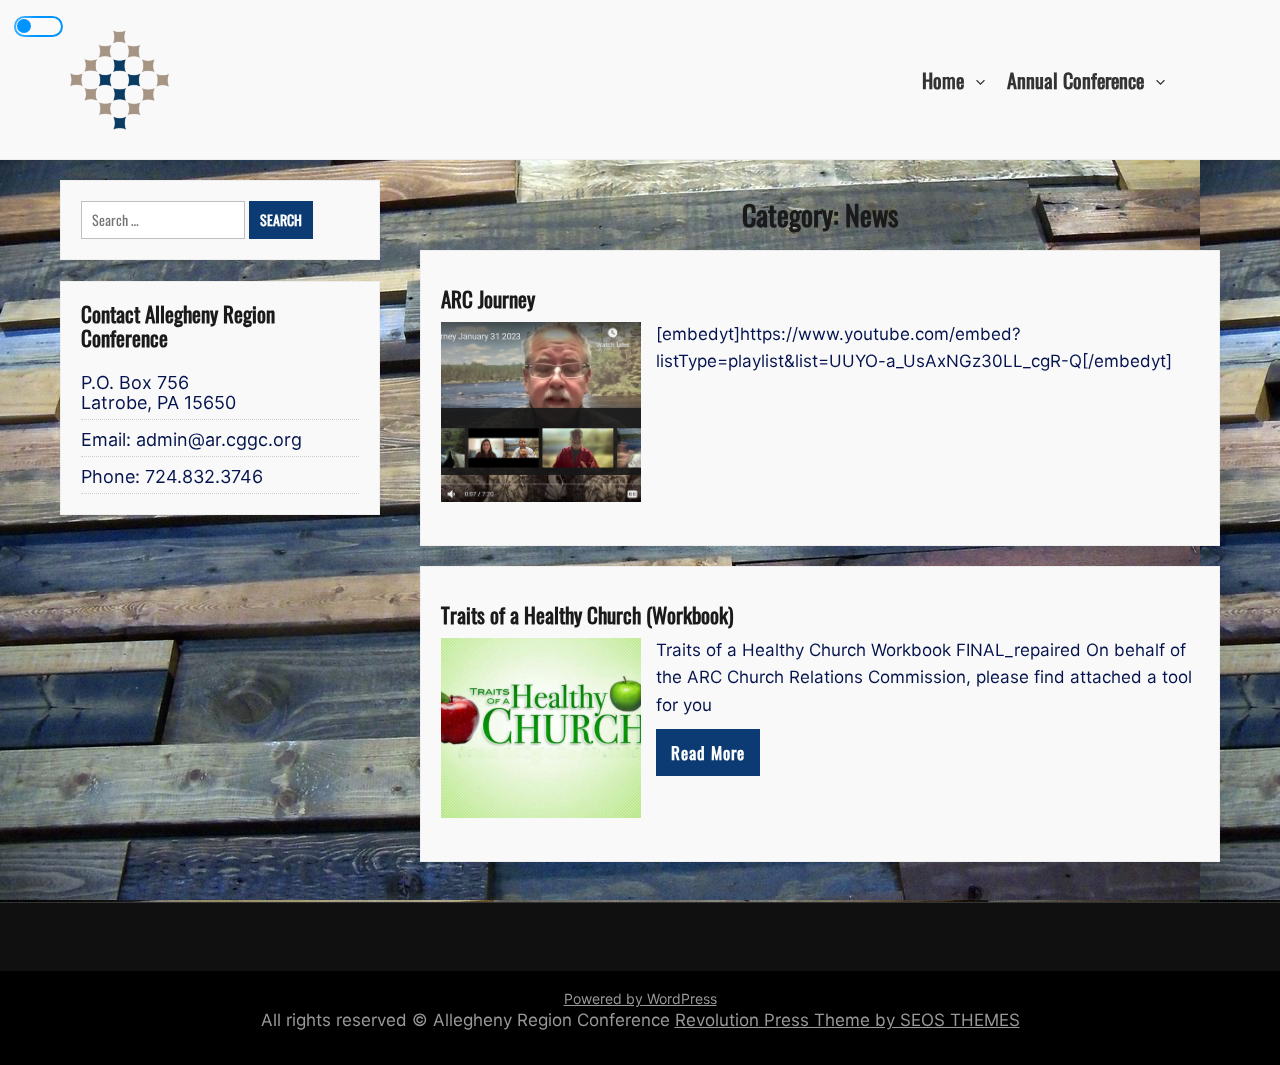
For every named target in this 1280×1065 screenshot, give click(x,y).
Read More (708, 752)
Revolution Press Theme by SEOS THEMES (847, 1020)
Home (943, 79)
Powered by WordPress (640, 998)
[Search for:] (165, 220)
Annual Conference (1075, 79)
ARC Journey (488, 298)
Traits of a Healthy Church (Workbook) (587, 614)
